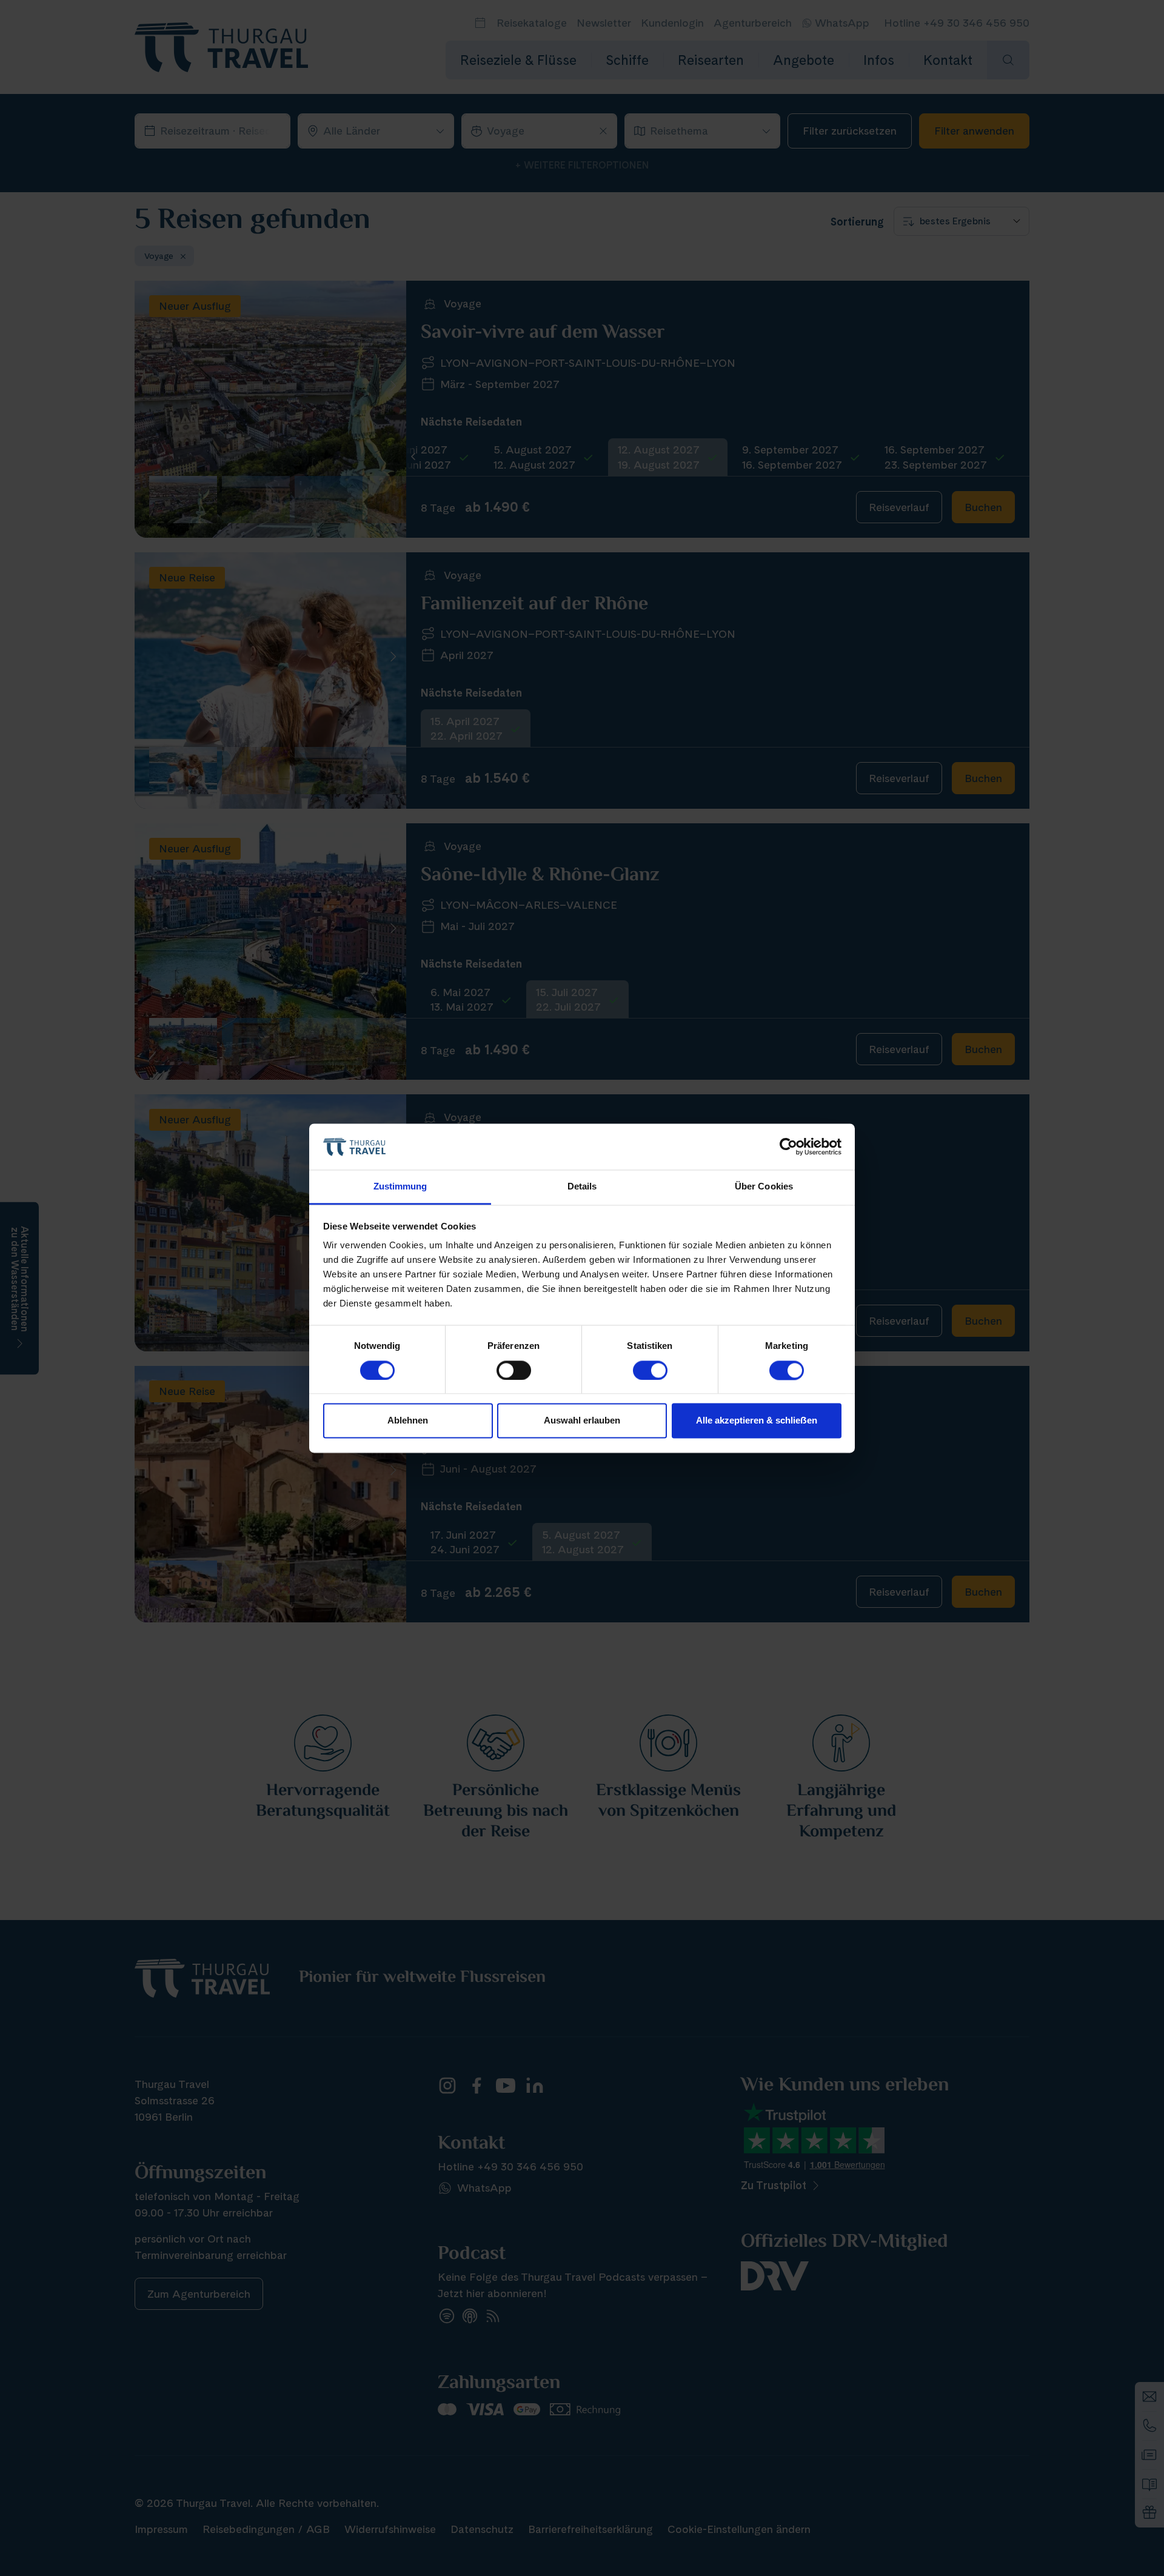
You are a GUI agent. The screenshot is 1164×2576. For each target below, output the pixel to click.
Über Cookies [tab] (764, 1187)
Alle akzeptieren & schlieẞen (757, 1421)
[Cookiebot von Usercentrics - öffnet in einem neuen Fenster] (788, 1146)
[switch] (514, 1370)
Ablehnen (408, 1421)
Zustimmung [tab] (400, 1187)
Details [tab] (582, 1187)
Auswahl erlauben (582, 1421)
